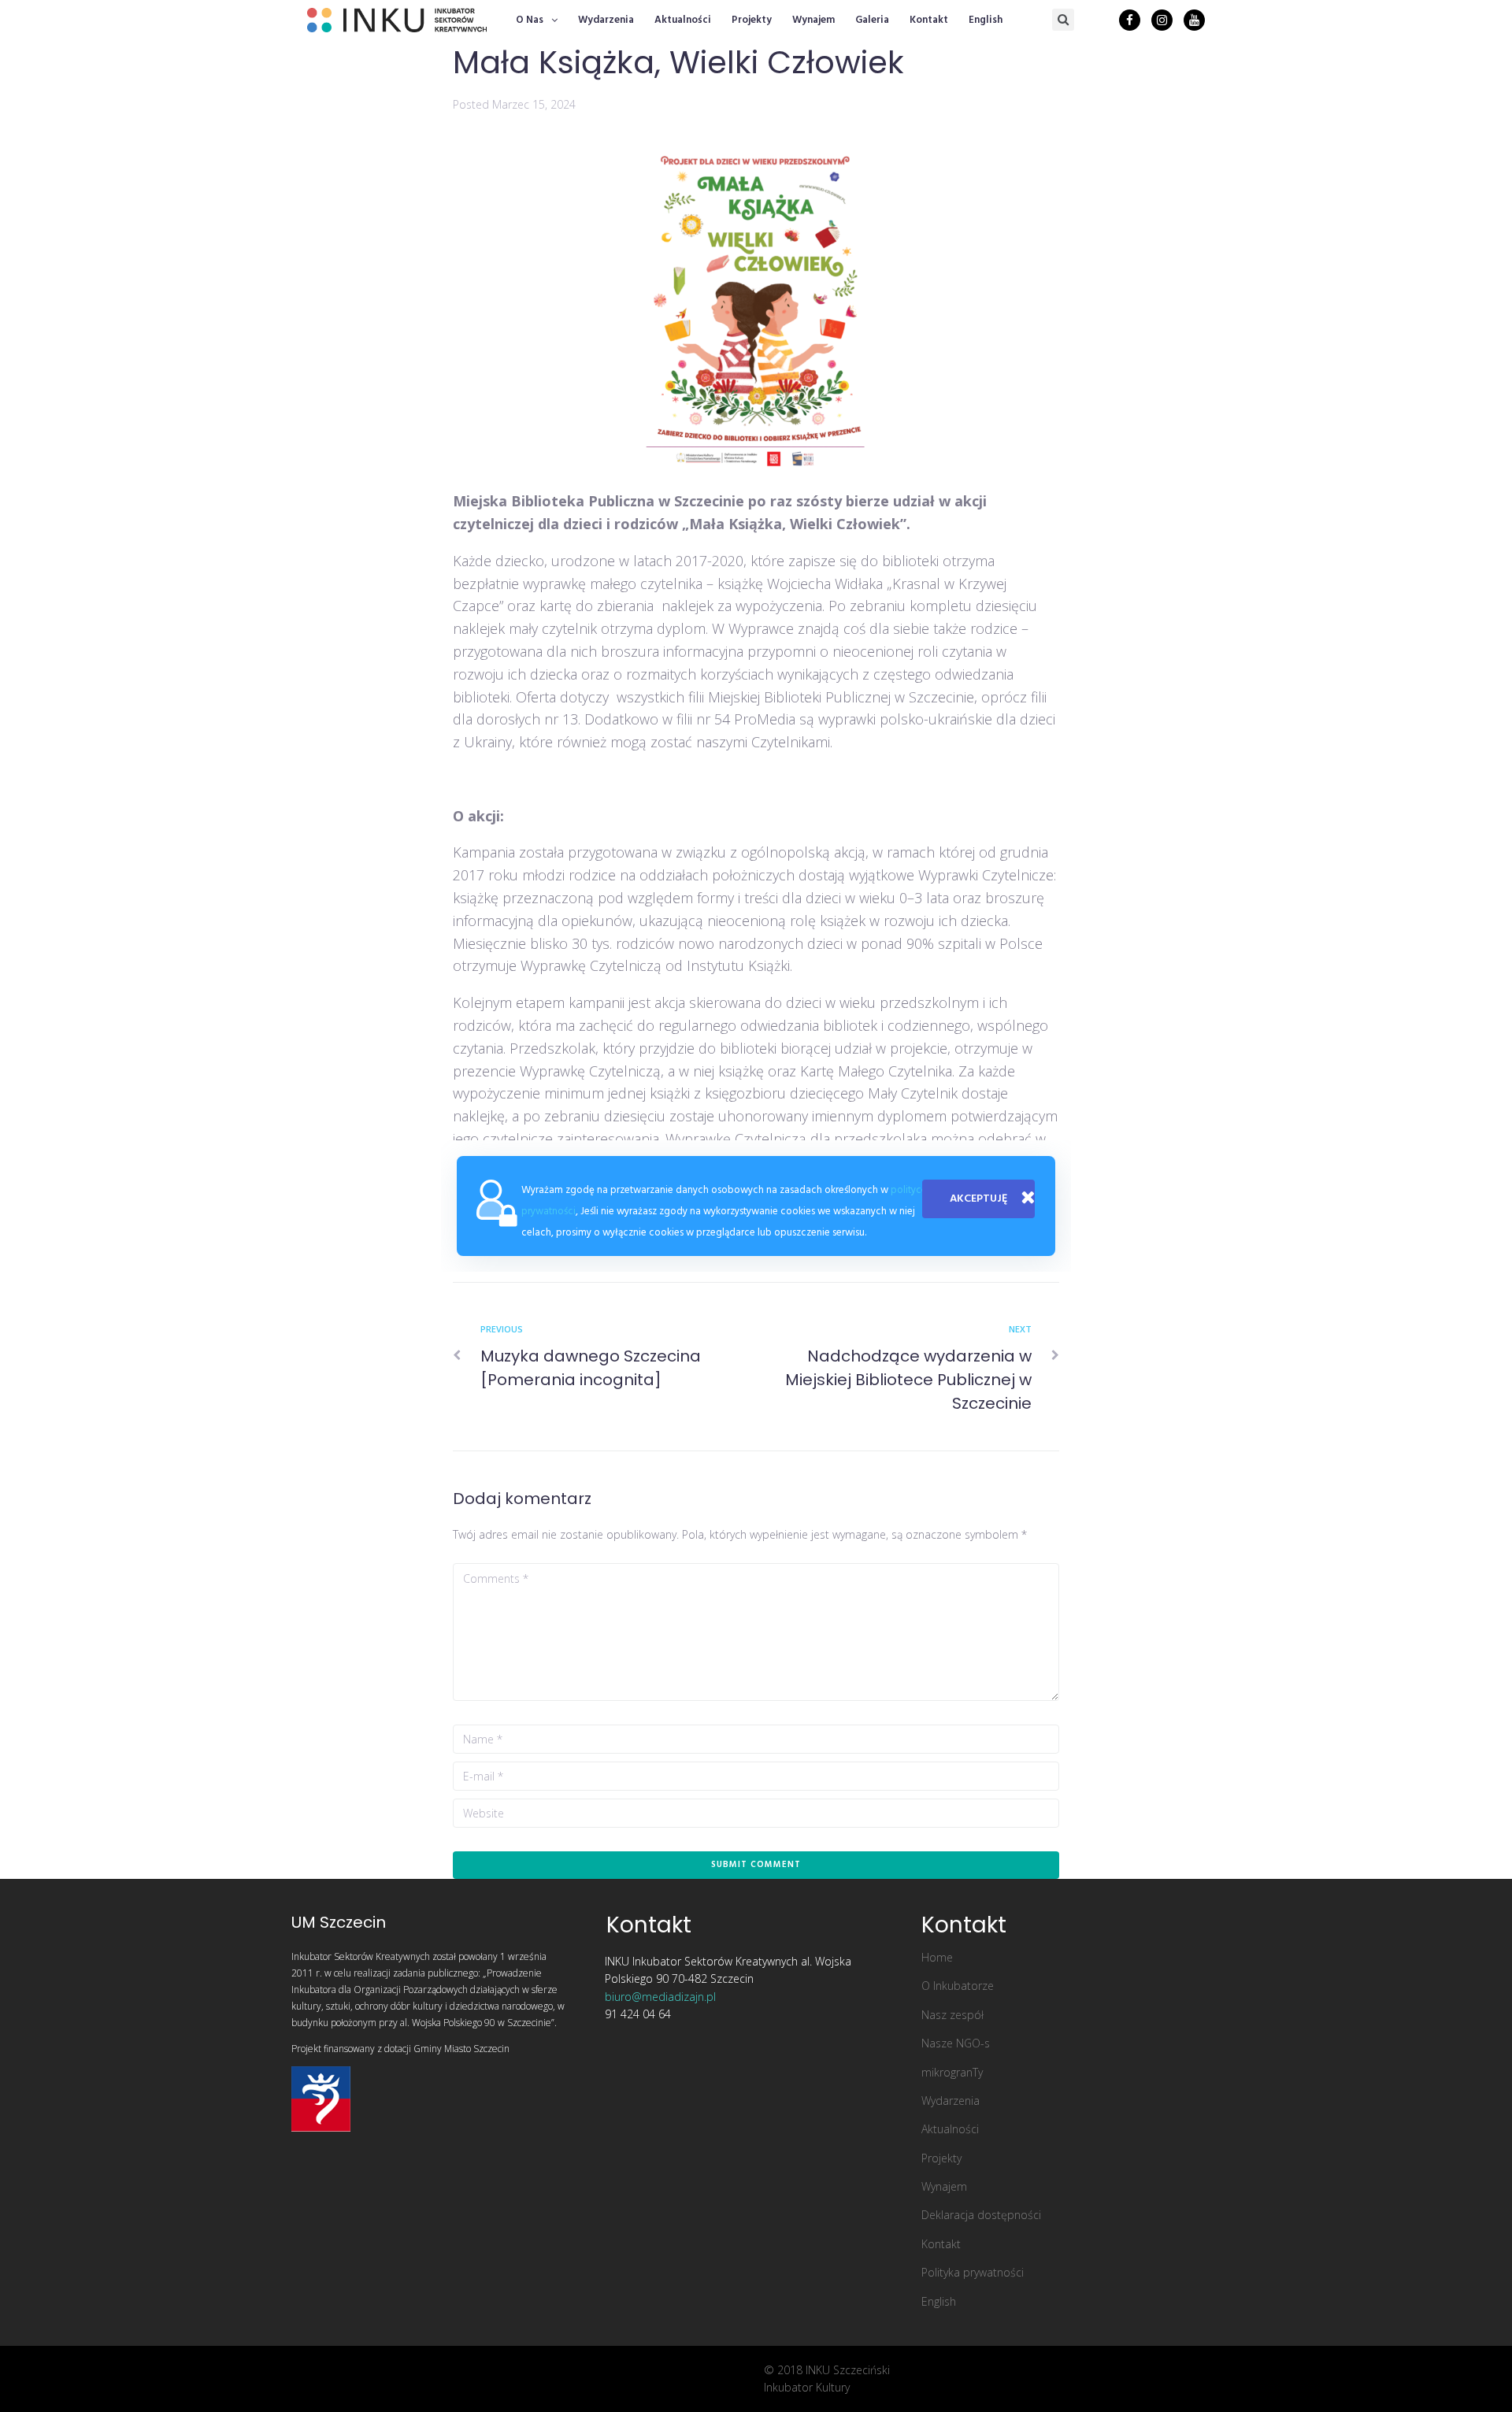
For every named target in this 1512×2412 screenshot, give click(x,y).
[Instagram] (1162, 20)
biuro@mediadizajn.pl (660, 1997)
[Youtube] (1194, 20)
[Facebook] (1130, 20)
